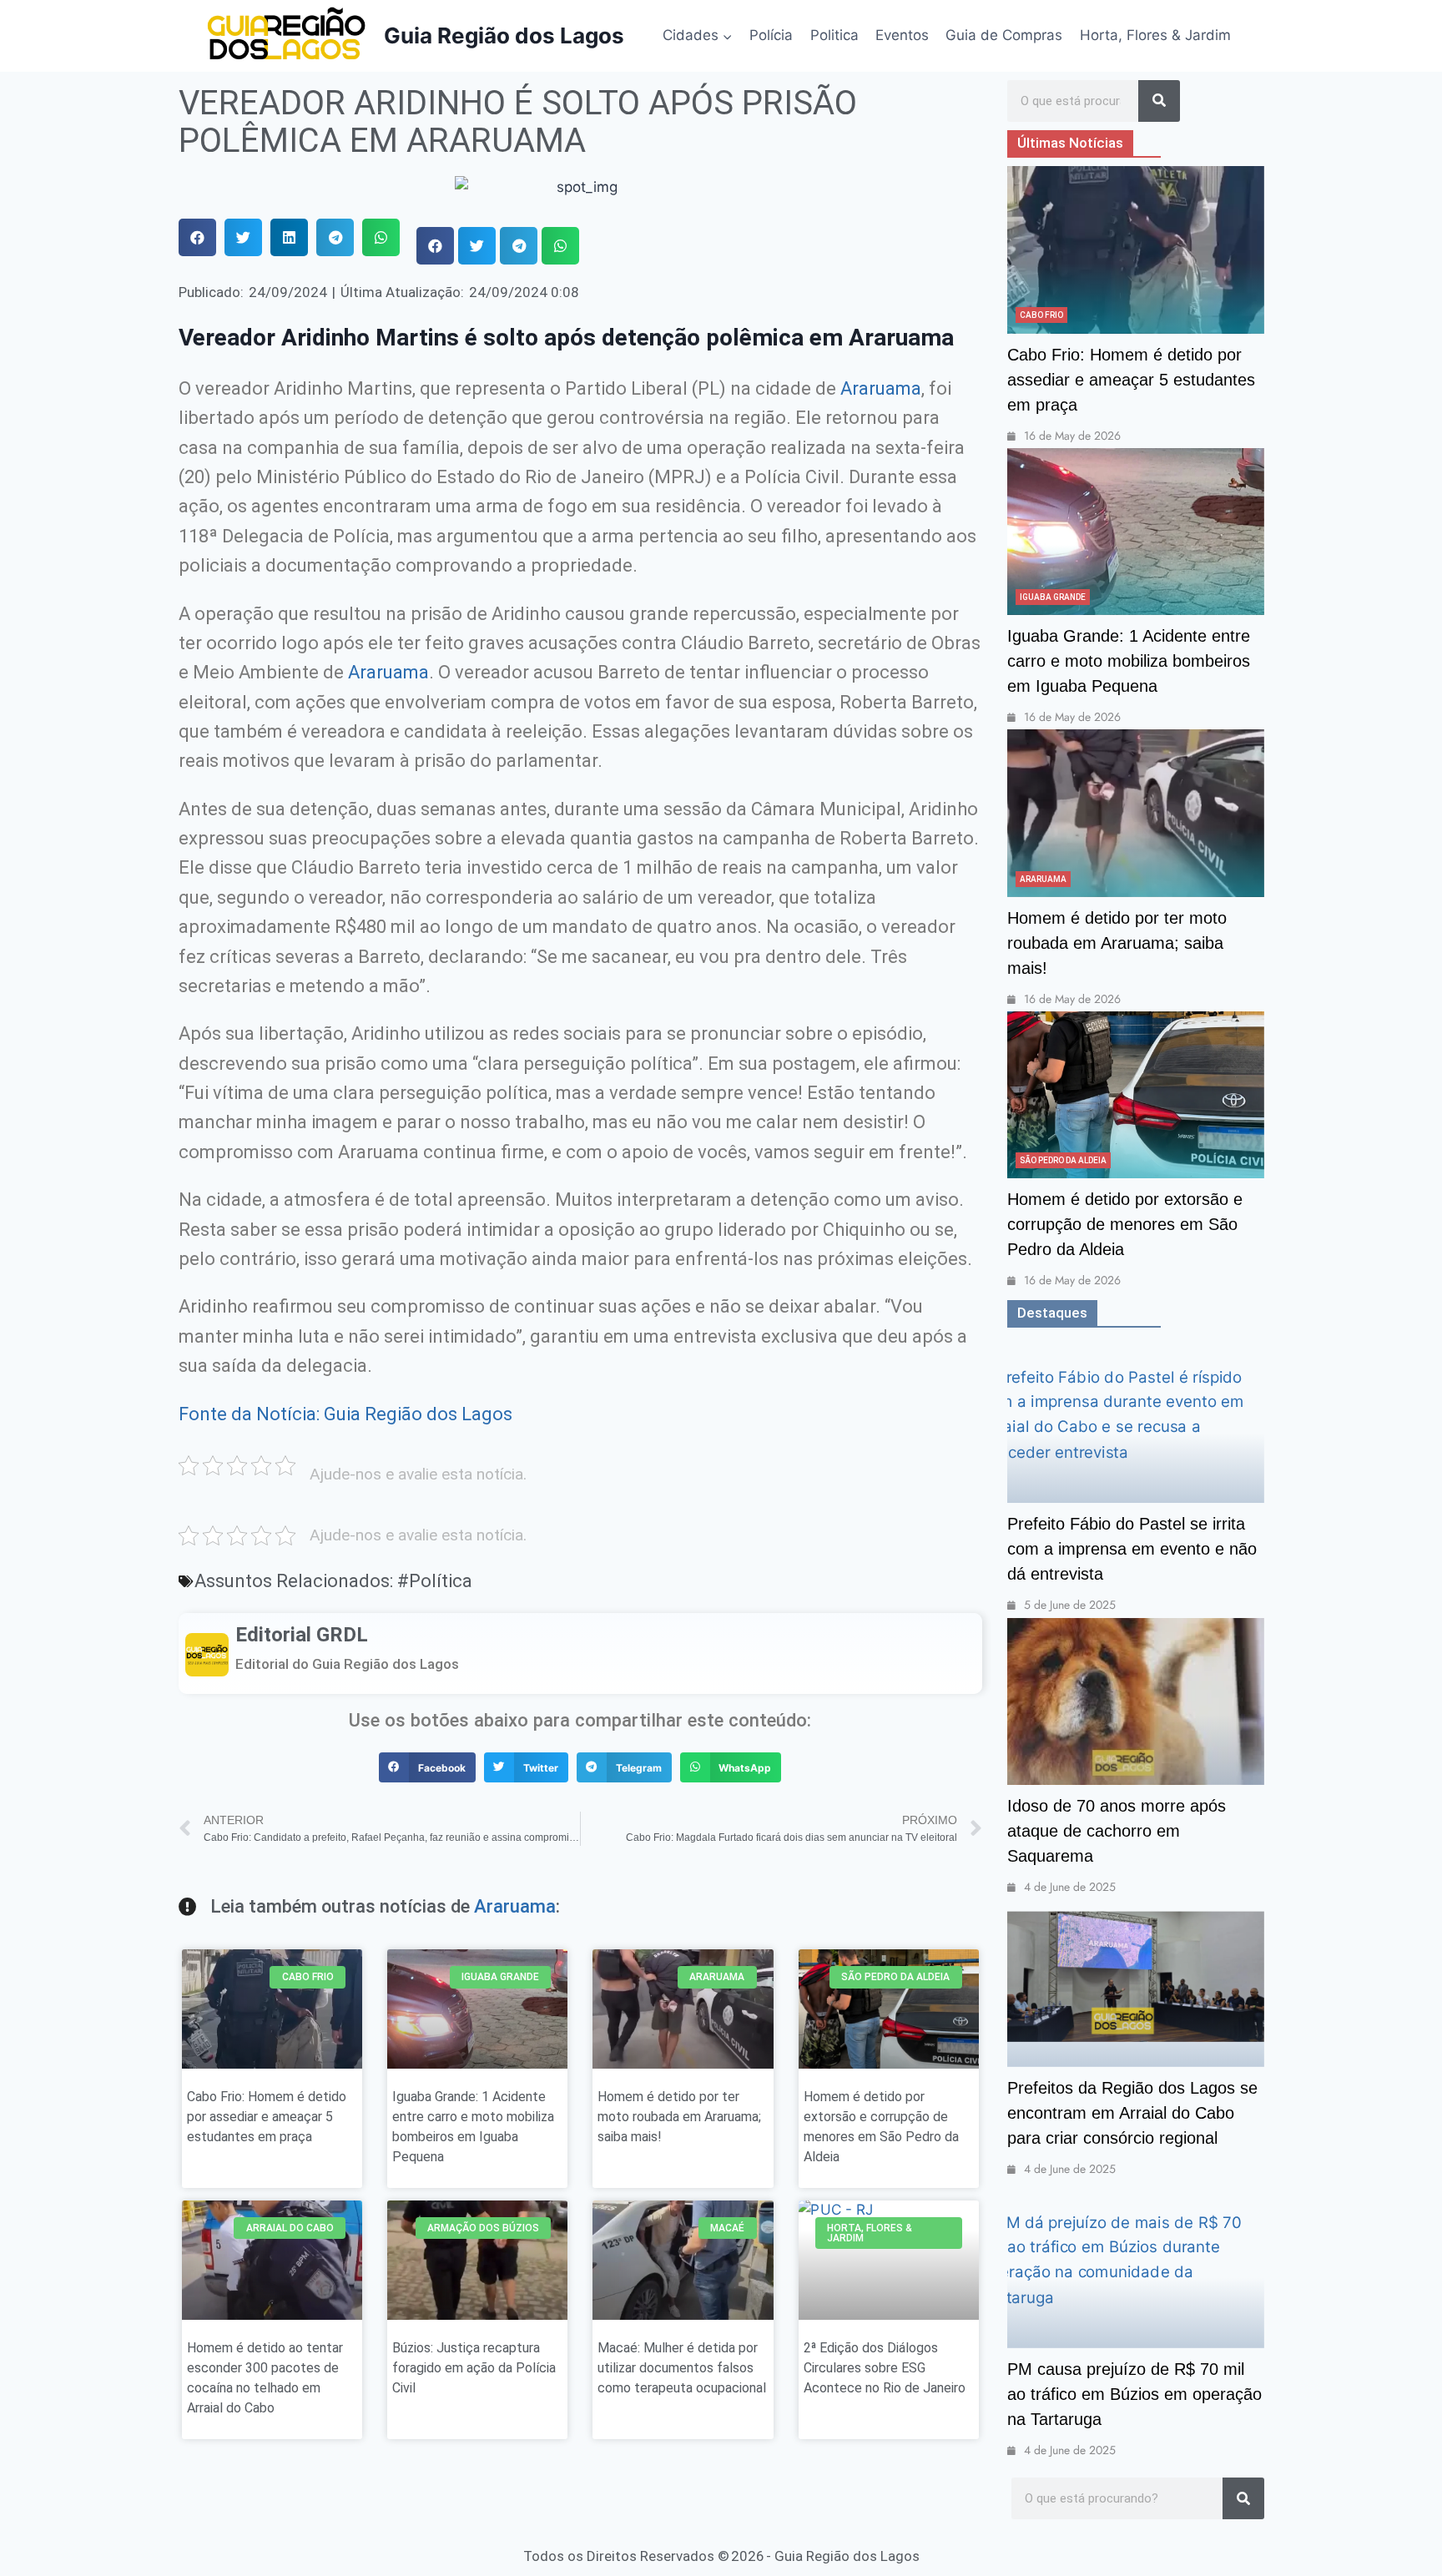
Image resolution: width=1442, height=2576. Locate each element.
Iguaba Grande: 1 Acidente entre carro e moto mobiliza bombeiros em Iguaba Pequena (1129, 661)
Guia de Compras (1004, 35)
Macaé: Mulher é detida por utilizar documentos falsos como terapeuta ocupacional (682, 2368)
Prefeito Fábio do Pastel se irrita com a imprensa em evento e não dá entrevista (1132, 1549)
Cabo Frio (1041, 315)
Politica (834, 35)
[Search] (1159, 101)
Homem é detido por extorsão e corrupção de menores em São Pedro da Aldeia (1125, 1224)
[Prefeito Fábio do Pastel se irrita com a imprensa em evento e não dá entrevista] (1136, 1419)
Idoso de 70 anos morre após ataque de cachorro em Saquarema (1117, 1831)
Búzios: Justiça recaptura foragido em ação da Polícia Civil (474, 2368)
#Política (435, 1580)
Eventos (902, 35)
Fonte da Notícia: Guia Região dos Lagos (345, 1414)
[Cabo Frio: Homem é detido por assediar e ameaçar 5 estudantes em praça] (1136, 250)
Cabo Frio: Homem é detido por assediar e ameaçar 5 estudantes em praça (267, 2117)
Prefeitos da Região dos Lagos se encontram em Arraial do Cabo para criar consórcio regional (1132, 2113)
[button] (197, 237)
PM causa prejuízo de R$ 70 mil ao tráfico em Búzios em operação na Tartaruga (1134, 2394)
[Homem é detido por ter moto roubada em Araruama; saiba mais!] (1136, 813)
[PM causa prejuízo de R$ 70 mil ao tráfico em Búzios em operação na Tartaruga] (1136, 2265)
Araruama (881, 388)
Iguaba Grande (1053, 597)
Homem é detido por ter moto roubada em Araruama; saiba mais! (679, 2117)
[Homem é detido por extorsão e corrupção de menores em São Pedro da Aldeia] (1136, 1095)
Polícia (771, 35)
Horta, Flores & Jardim (1155, 35)
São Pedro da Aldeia (1063, 1160)
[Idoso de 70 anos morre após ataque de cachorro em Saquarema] (1136, 1701)
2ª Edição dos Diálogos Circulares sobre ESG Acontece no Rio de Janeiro (885, 2368)
